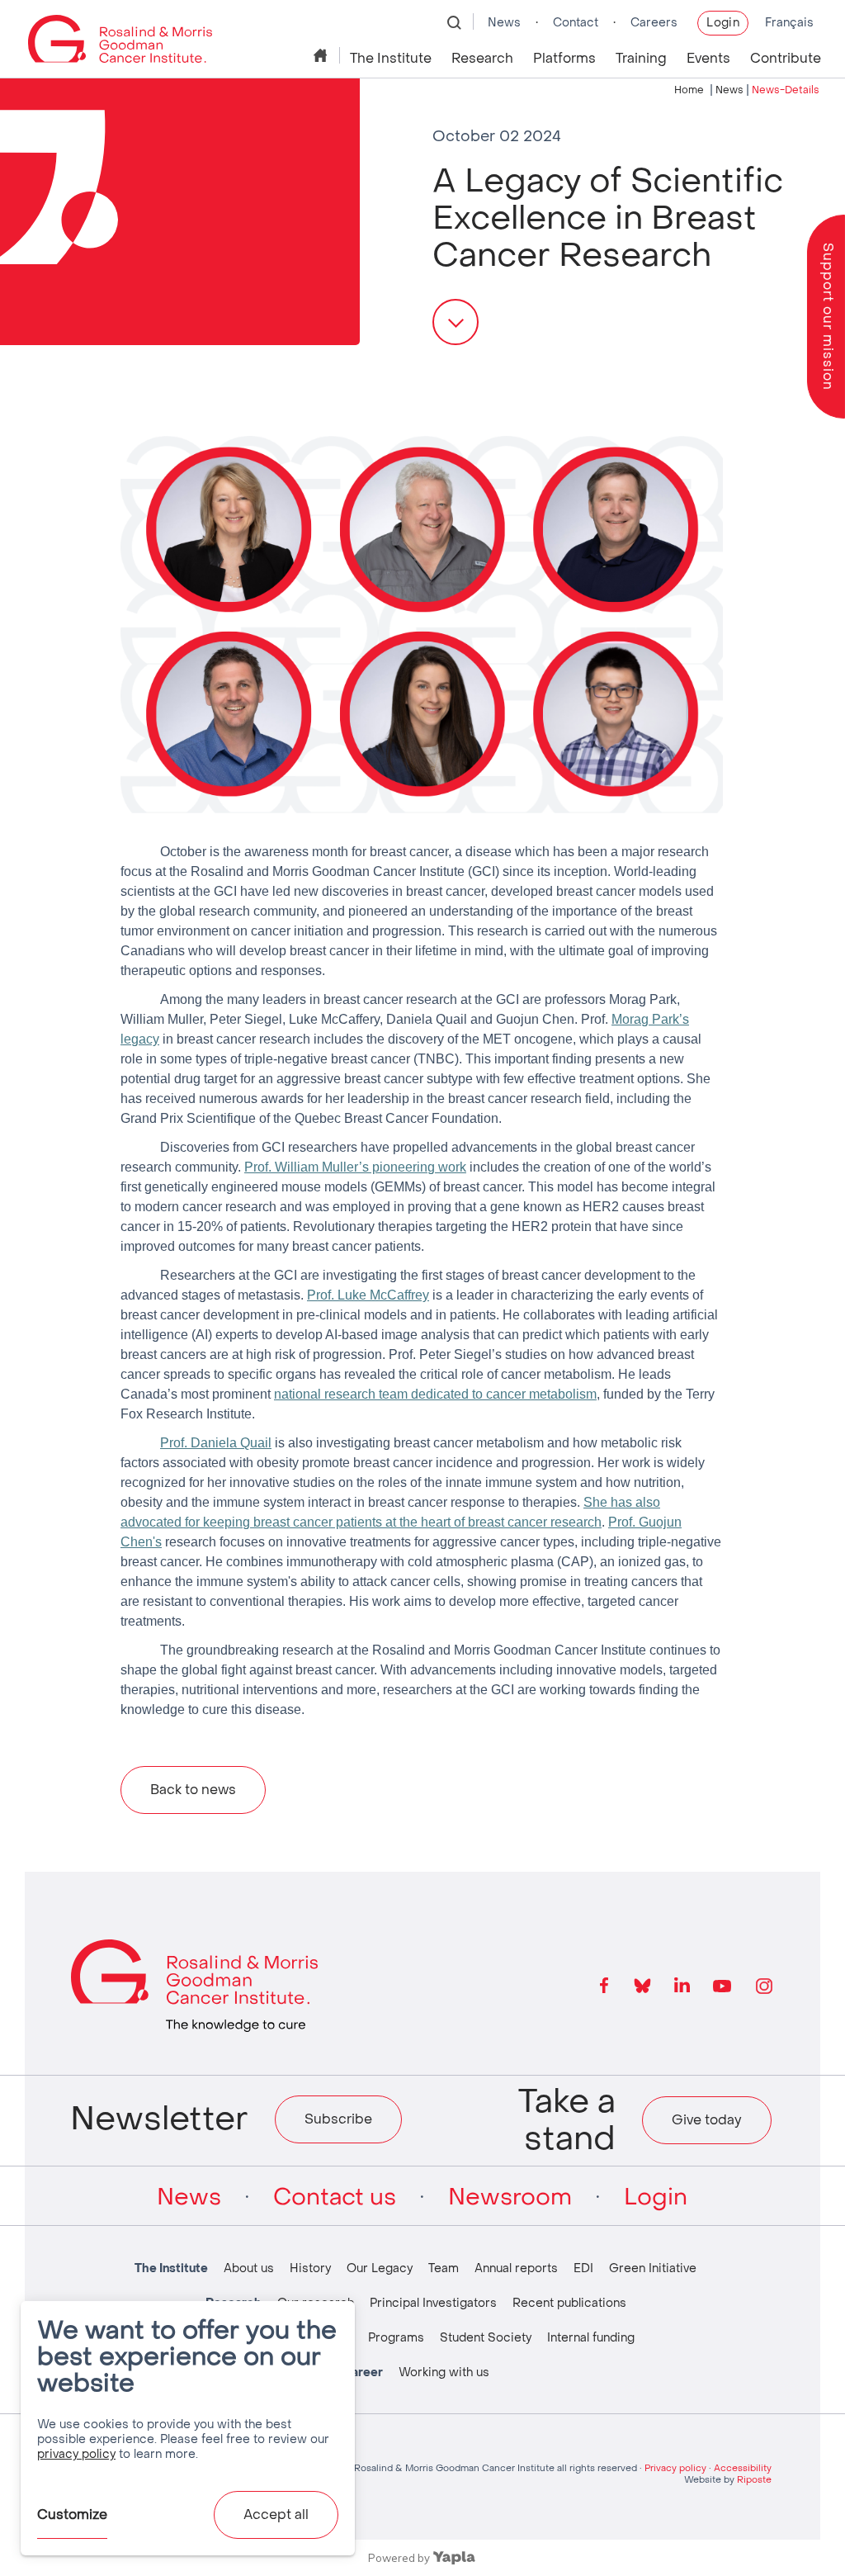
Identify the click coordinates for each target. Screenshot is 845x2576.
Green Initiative (653, 2268)
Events (708, 58)
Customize (72, 2514)
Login (723, 23)
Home (322, 55)
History (310, 2268)
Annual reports (516, 2268)
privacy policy (76, 2454)
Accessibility (743, 2468)
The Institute (391, 58)
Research (482, 58)
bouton (456, 322)
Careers (654, 23)
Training (641, 58)
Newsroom (510, 2197)
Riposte (754, 2480)
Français (789, 23)
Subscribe (338, 2119)
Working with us (444, 2372)
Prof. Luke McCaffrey (368, 1295)
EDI (583, 2268)
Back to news (193, 1790)
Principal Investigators (433, 2303)
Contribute (786, 58)
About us (249, 2268)
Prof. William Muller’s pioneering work (355, 1167)
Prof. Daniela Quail (216, 1443)
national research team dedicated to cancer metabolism (435, 1394)
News (504, 23)
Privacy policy (675, 2468)
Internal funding (591, 2338)
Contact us (335, 2197)
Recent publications (569, 2303)
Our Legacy (380, 2268)
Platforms (564, 58)
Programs (396, 2338)
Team (444, 2268)
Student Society (486, 2338)
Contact (576, 23)
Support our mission (828, 317)
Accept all (276, 2514)
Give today (707, 2120)
